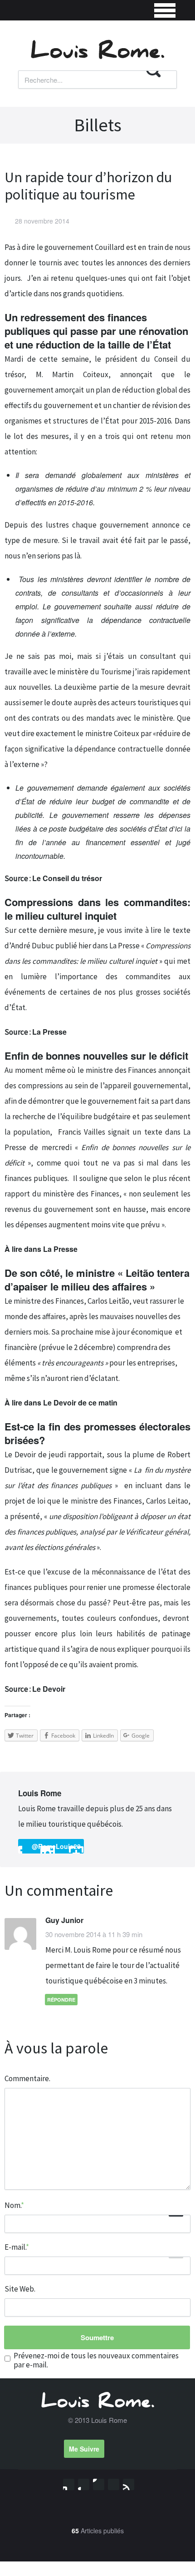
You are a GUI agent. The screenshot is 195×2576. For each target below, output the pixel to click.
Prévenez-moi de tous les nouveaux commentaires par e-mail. (96, 2360)
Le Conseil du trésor (68, 878)
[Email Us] (114, 2484)
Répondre (61, 2000)
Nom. (14, 2205)
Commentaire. (27, 2078)
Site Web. (20, 2289)
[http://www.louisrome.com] (69, 1794)
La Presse (49, 1032)
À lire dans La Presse (41, 1249)
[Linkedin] (99, 2484)
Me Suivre (84, 2449)
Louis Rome (40, 1793)
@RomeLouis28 (56, 1846)
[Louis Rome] (97, 56)
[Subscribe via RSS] (129, 2484)
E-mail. (17, 2247)
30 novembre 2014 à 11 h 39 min (94, 1934)
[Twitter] (69, 2484)
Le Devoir (49, 1689)
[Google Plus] (84, 2484)
